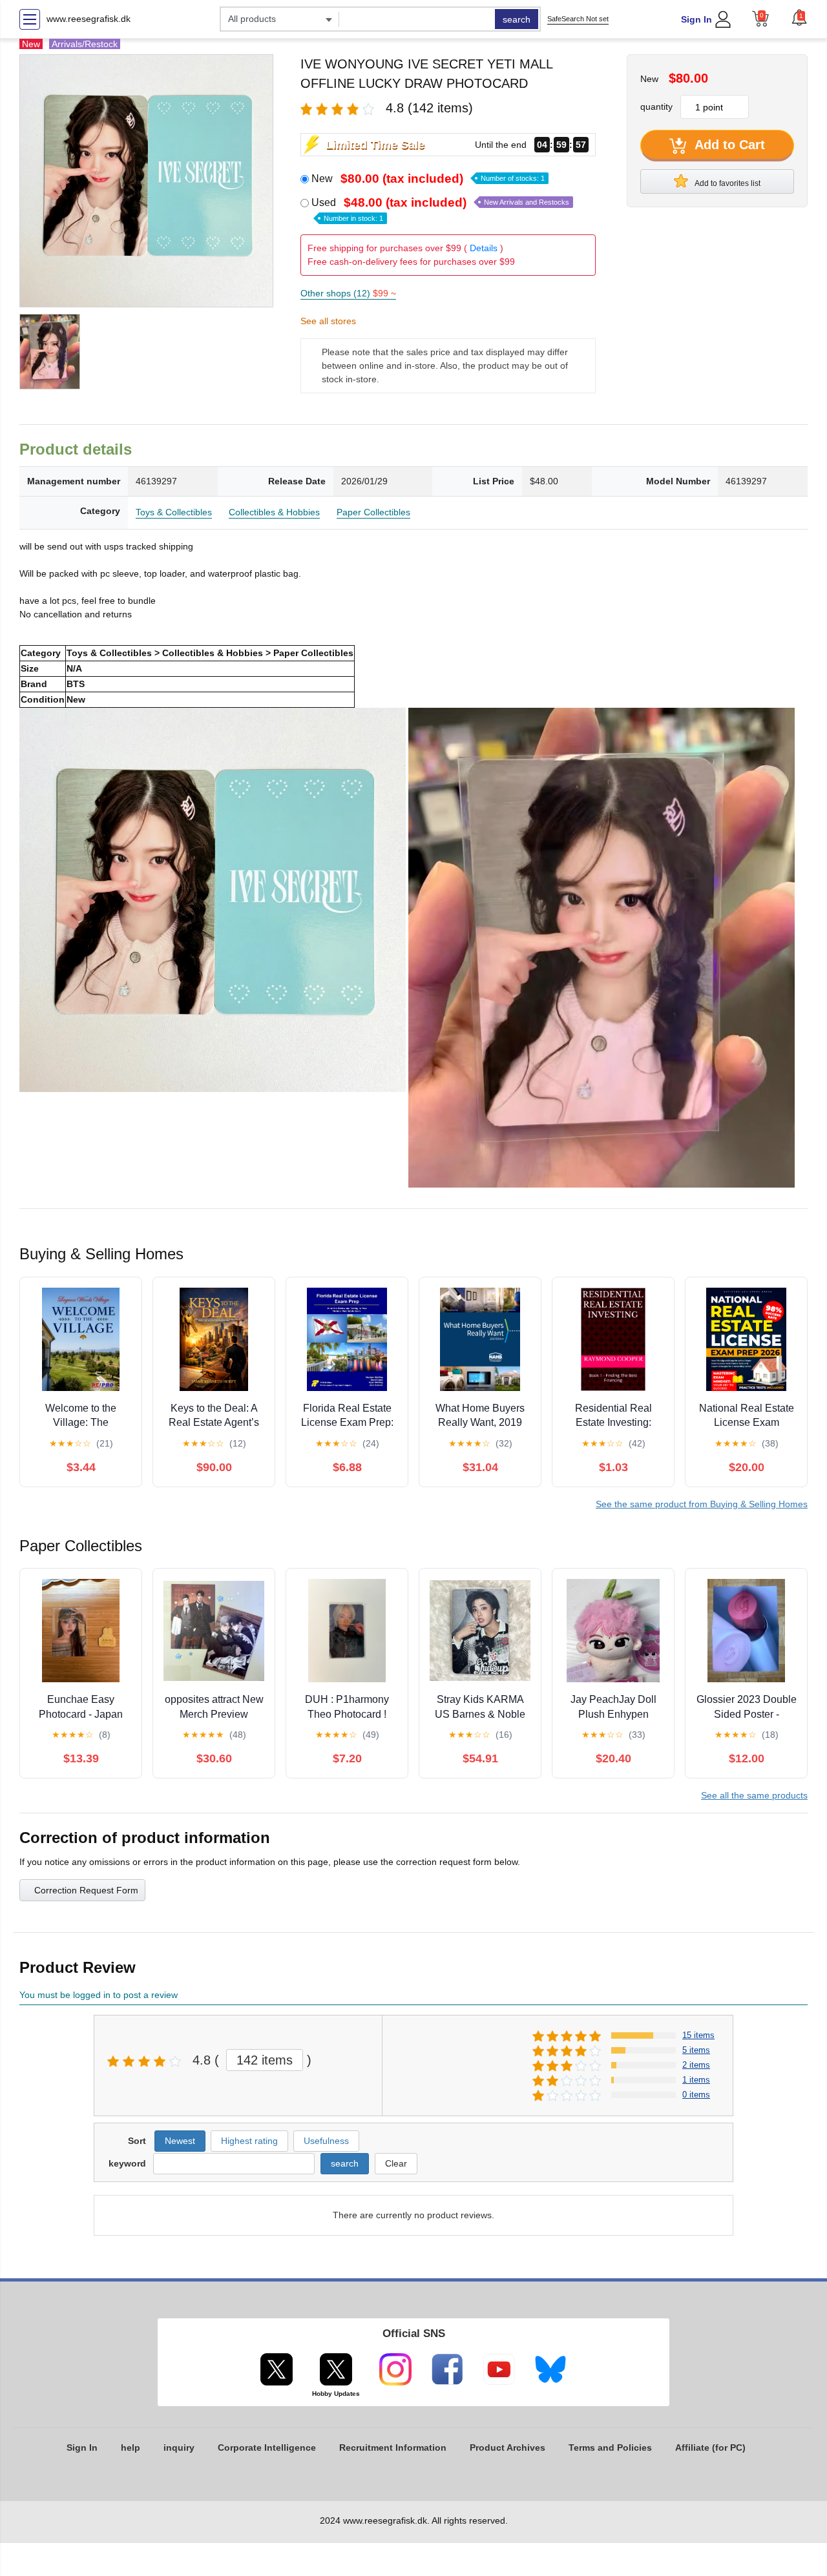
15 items (698, 2035)
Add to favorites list (727, 183)
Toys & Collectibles (174, 512)
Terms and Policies (610, 2447)
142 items (265, 2060)
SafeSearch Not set (578, 19)
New (428, 179)
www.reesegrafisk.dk (89, 19)
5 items (696, 2050)
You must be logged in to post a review (99, 1995)
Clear (396, 2163)
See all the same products (754, 1795)
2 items (696, 2065)
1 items (696, 2080)
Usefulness (326, 2141)
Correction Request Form (86, 1890)
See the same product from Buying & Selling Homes (702, 1504)
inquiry (179, 2447)
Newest (180, 2141)
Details (484, 248)
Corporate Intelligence (267, 2447)
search (517, 19)
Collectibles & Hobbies (274, 512)
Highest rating (249, 2141)
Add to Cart (728, 145)
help (131, 2447)
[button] (799, 17)
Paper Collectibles (373, 512)
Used (440, 209)
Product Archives (508, 2447)
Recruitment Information (393, 2447)
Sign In (696, 19)
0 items (696, 2095)
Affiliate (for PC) (710, 2447)
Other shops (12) (348, 293)
